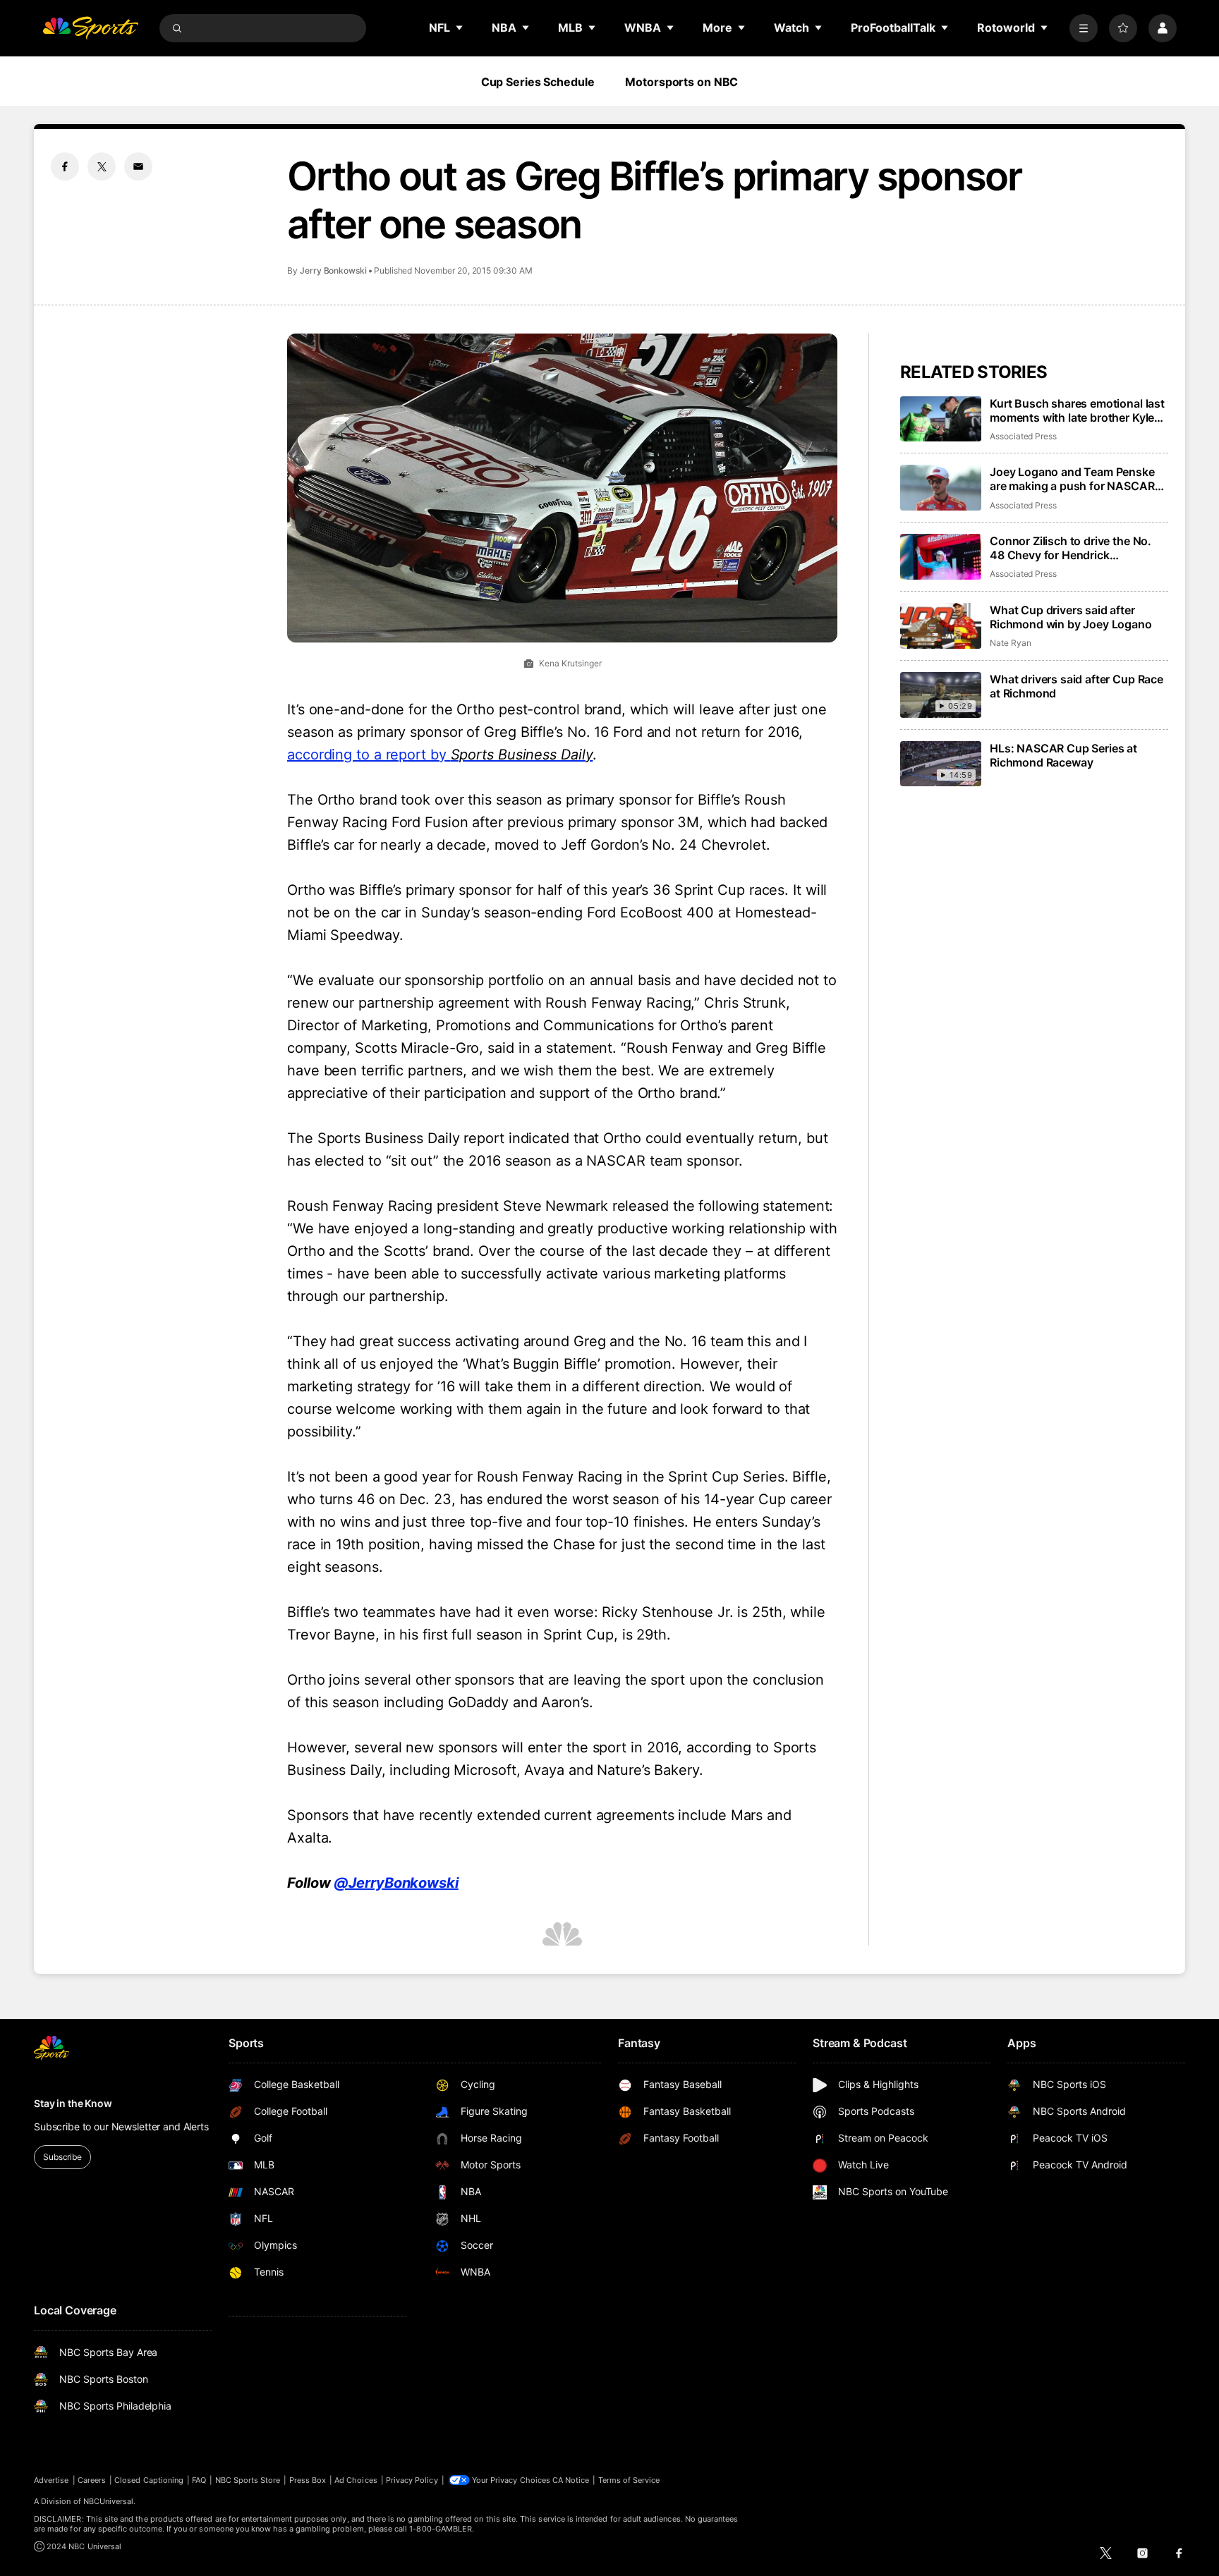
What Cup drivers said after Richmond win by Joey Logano (1071, 617)
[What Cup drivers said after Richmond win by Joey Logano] (941, 626)
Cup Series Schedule (538, 82)
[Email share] (138, 166)
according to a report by (440, 755)
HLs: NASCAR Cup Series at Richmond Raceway (1063, 755)
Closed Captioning (149, 2480)
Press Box (308, 2480)
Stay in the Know (73, 2103)
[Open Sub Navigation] (460, 28)
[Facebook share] (65, 166)
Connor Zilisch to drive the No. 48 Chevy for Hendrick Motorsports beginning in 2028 (1073, 548)
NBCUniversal (109, 2501)
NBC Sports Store (248, 2480)
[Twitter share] (102, 166)
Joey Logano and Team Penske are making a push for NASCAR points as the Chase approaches (1075, 479)
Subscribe (62, 2157)
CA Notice (571, 2480)
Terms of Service (629, 2480)
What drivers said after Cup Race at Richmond (1077, 686)
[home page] (90, 28)
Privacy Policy (412, 2480)
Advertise (51, 2480)
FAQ (199, 2480)
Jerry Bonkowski (333, 270)
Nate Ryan (1010, 643)
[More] (1084, 28)
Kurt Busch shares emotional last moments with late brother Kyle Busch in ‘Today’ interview (1077, 410)
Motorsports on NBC (681, 82)
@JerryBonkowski (396, 1883)
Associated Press (1023, 436)
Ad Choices (356, 2480)
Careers (92, 2480)
